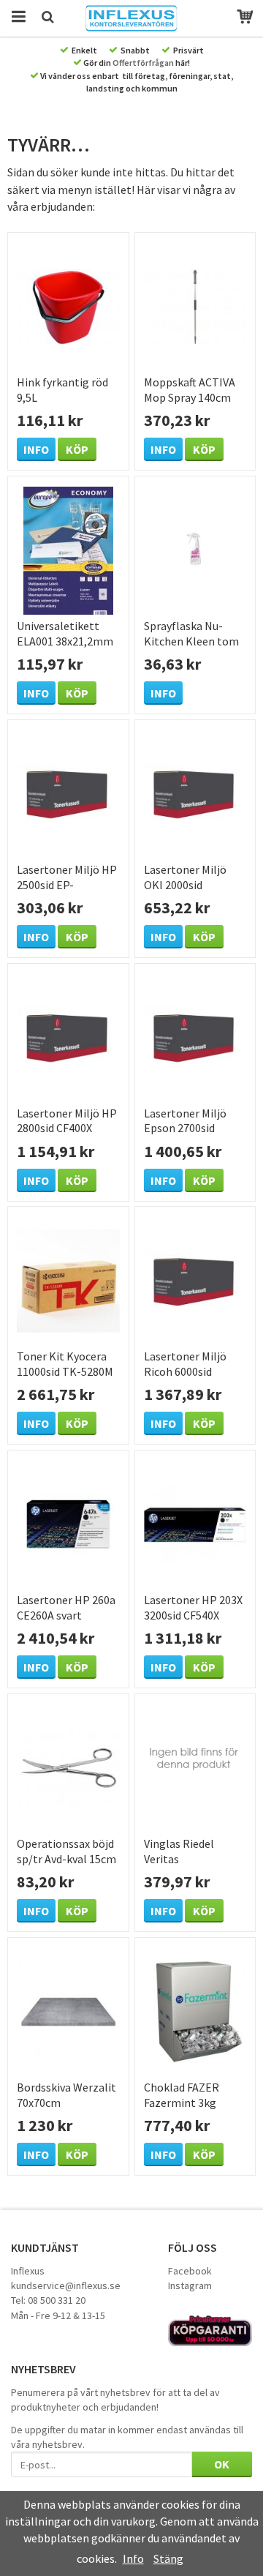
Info (36, 449)
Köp (77, 449)
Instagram (190, 2285)
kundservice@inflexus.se (66, 2285)
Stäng (168, 2558)
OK (222, 2464)
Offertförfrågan (143, 63)
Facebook (190, 2271)
